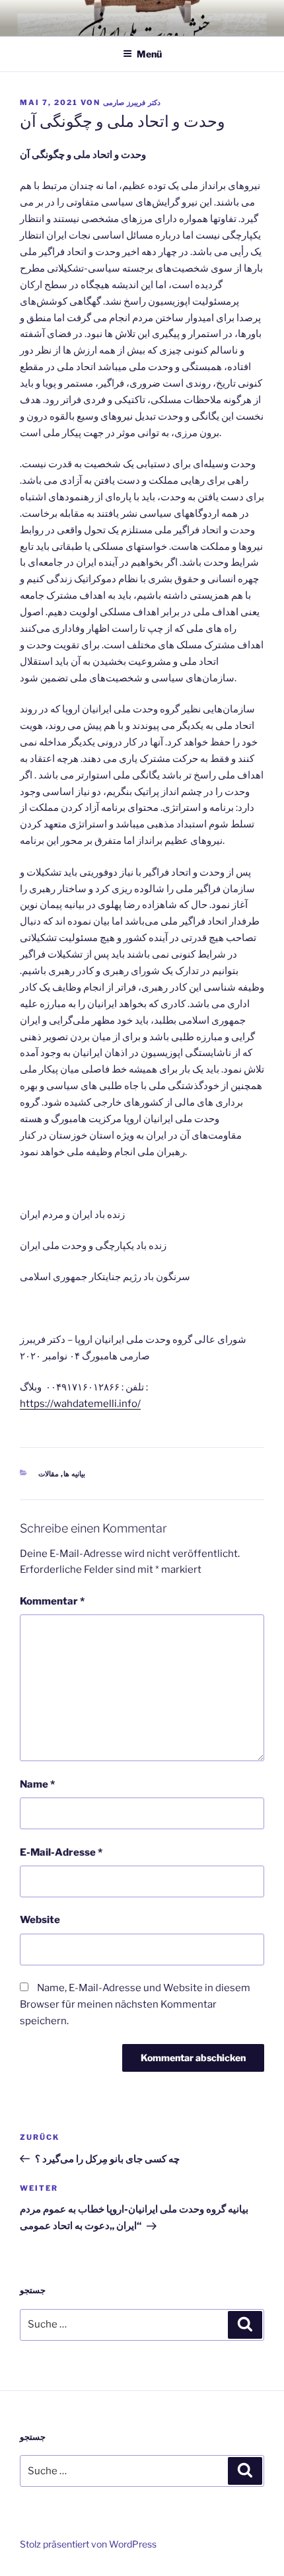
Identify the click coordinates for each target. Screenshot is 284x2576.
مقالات (49, 1474)
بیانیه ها (75, 1474)
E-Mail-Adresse (61, 1852)
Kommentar (52, 1601)
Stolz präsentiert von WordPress (88, 2544)
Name (37, 1784)
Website (40, 1920)
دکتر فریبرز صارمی (132, 102)
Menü (149, 54)
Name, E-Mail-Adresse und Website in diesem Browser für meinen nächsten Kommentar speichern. (135, 2004)
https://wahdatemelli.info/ (80, 1404)
